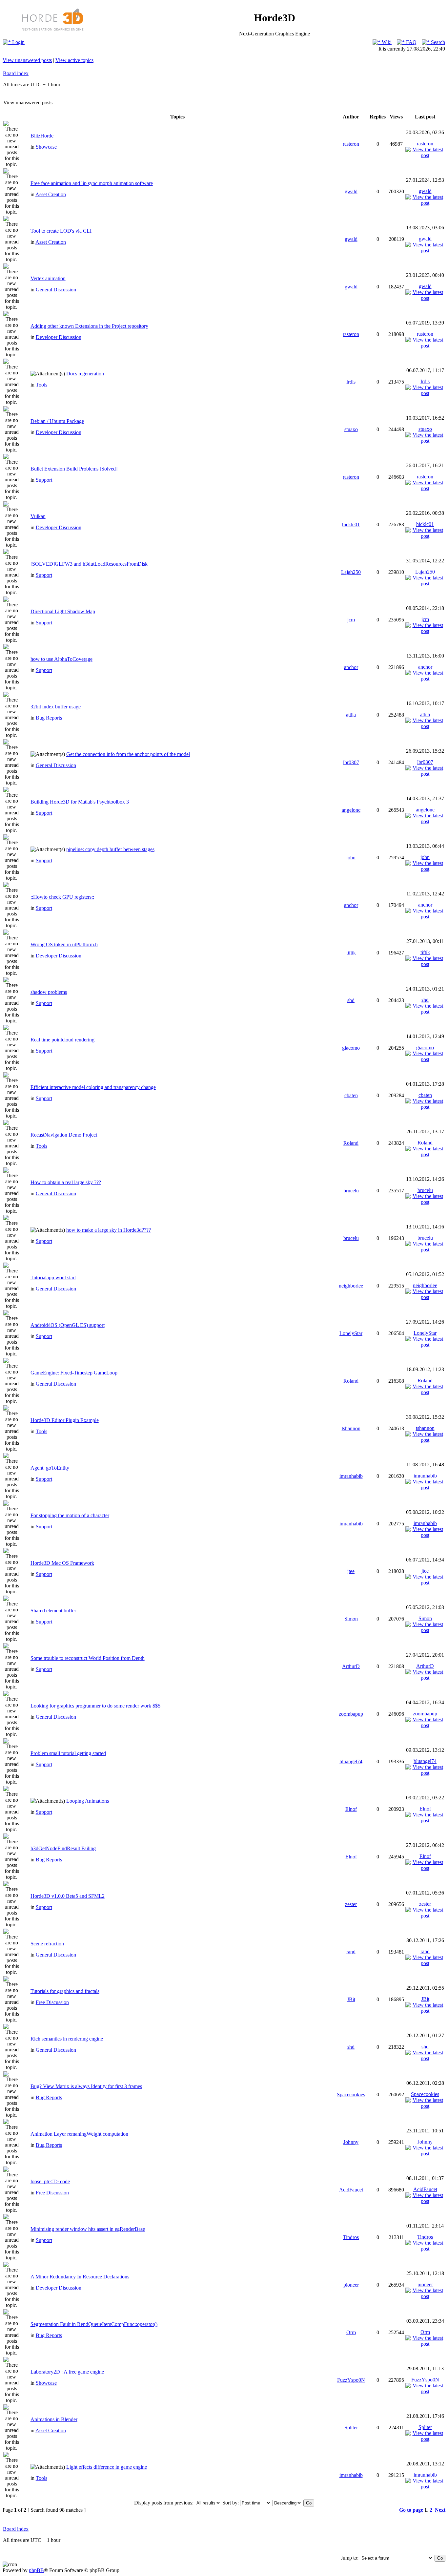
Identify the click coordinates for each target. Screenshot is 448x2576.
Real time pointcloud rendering (62, 1040)
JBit (351, 1999)
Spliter (351, 2428)
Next (440, 2510)
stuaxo (351, 429)
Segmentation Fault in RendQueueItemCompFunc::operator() (94, 2324)
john (351, 858)
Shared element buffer (53, 1611)
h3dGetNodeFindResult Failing (63, 1848)
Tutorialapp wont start (53, 1278)
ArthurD (351, 1666)
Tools (41, 385)
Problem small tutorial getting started (68, 1753)
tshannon (351, 1428)
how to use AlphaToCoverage (61, 659)
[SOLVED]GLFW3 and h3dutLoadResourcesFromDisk (89, 564)
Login (18, 42)
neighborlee (351, 1286)
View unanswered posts (27, 60)
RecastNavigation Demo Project (64, 1135)
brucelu (351, 1191)
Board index (16, 73)
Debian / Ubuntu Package (57, 421)
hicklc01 (351, 524)
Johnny (351, 2142)
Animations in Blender (54, 2419)
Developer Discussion (59, 337)
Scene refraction (47, 1944)
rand (351, 1952)
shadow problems (49, 992)
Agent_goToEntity (50, 1468)
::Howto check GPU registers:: (62, 897)
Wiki (386, 42)
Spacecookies (351, 2094)
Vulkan (38, 516)
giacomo (351, 1048)
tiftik (351, 953)
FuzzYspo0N (351, 2380)
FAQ (411, 42)
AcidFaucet (351, 2190)
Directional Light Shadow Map (63, 611)
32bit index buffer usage (56, 707)
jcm (351, 620)
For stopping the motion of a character (70, 1515)
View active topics (74, 60)
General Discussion (56, 290)
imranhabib (351, 1476)
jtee (351, 1571)
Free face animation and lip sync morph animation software (92, 183)
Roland (351, 1143)
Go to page (411, 2510)
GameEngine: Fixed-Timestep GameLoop (74, 1373)
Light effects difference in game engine (107, 2467)
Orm (351, 2332)
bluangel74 (351, 1761)
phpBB (36, 2570)
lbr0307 (351, 762)
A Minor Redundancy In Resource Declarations (80, 2277)
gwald (351, 191)
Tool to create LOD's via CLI (61, 231)
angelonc (351, 810)
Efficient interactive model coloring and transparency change (93, 1087)
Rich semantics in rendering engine (67, 2039)
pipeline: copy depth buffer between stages (110, 849)
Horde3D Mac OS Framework (62, 1563)
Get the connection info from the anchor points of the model (128, 754)
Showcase (46, 147)
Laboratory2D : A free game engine (67, 2372)
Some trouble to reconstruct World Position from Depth (88, 1658)
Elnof (351, 1809)
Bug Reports (49, 718)
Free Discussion (52, 2002)
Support (44, 480)
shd (351, 1000)
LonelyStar (351, 1333)
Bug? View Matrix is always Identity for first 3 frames (86, 2086)
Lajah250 (351, 572)
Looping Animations (88, 1801)
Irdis (351, 382)
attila (351, 715)
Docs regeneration (85, 374)
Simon (351, 1619)
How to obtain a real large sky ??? (66, 1182)
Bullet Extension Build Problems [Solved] (74, 469)
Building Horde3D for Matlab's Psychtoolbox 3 (80, 802)
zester (351, 1904)
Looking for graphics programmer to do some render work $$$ (95, 1706)
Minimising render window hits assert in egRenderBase (88, 2229)
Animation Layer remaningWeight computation (79, 2134)
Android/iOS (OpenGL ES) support (68, 1325)
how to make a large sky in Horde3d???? (109, 1230)
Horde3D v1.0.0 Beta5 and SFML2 (68, 1896)
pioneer (351, 2285)
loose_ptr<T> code (50, 2181)
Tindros (351, 2237)
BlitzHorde (42, 136)
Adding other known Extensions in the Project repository (89, 326)
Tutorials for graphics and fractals (65, 1991)
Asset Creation (51, 194)
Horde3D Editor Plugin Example (65, 1420)
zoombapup (351, 1714)
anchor (351, 667)
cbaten (351, 1095)
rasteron (351, 144)
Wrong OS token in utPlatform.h (64, 944)
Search (437, 42)
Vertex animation (48, 278)
